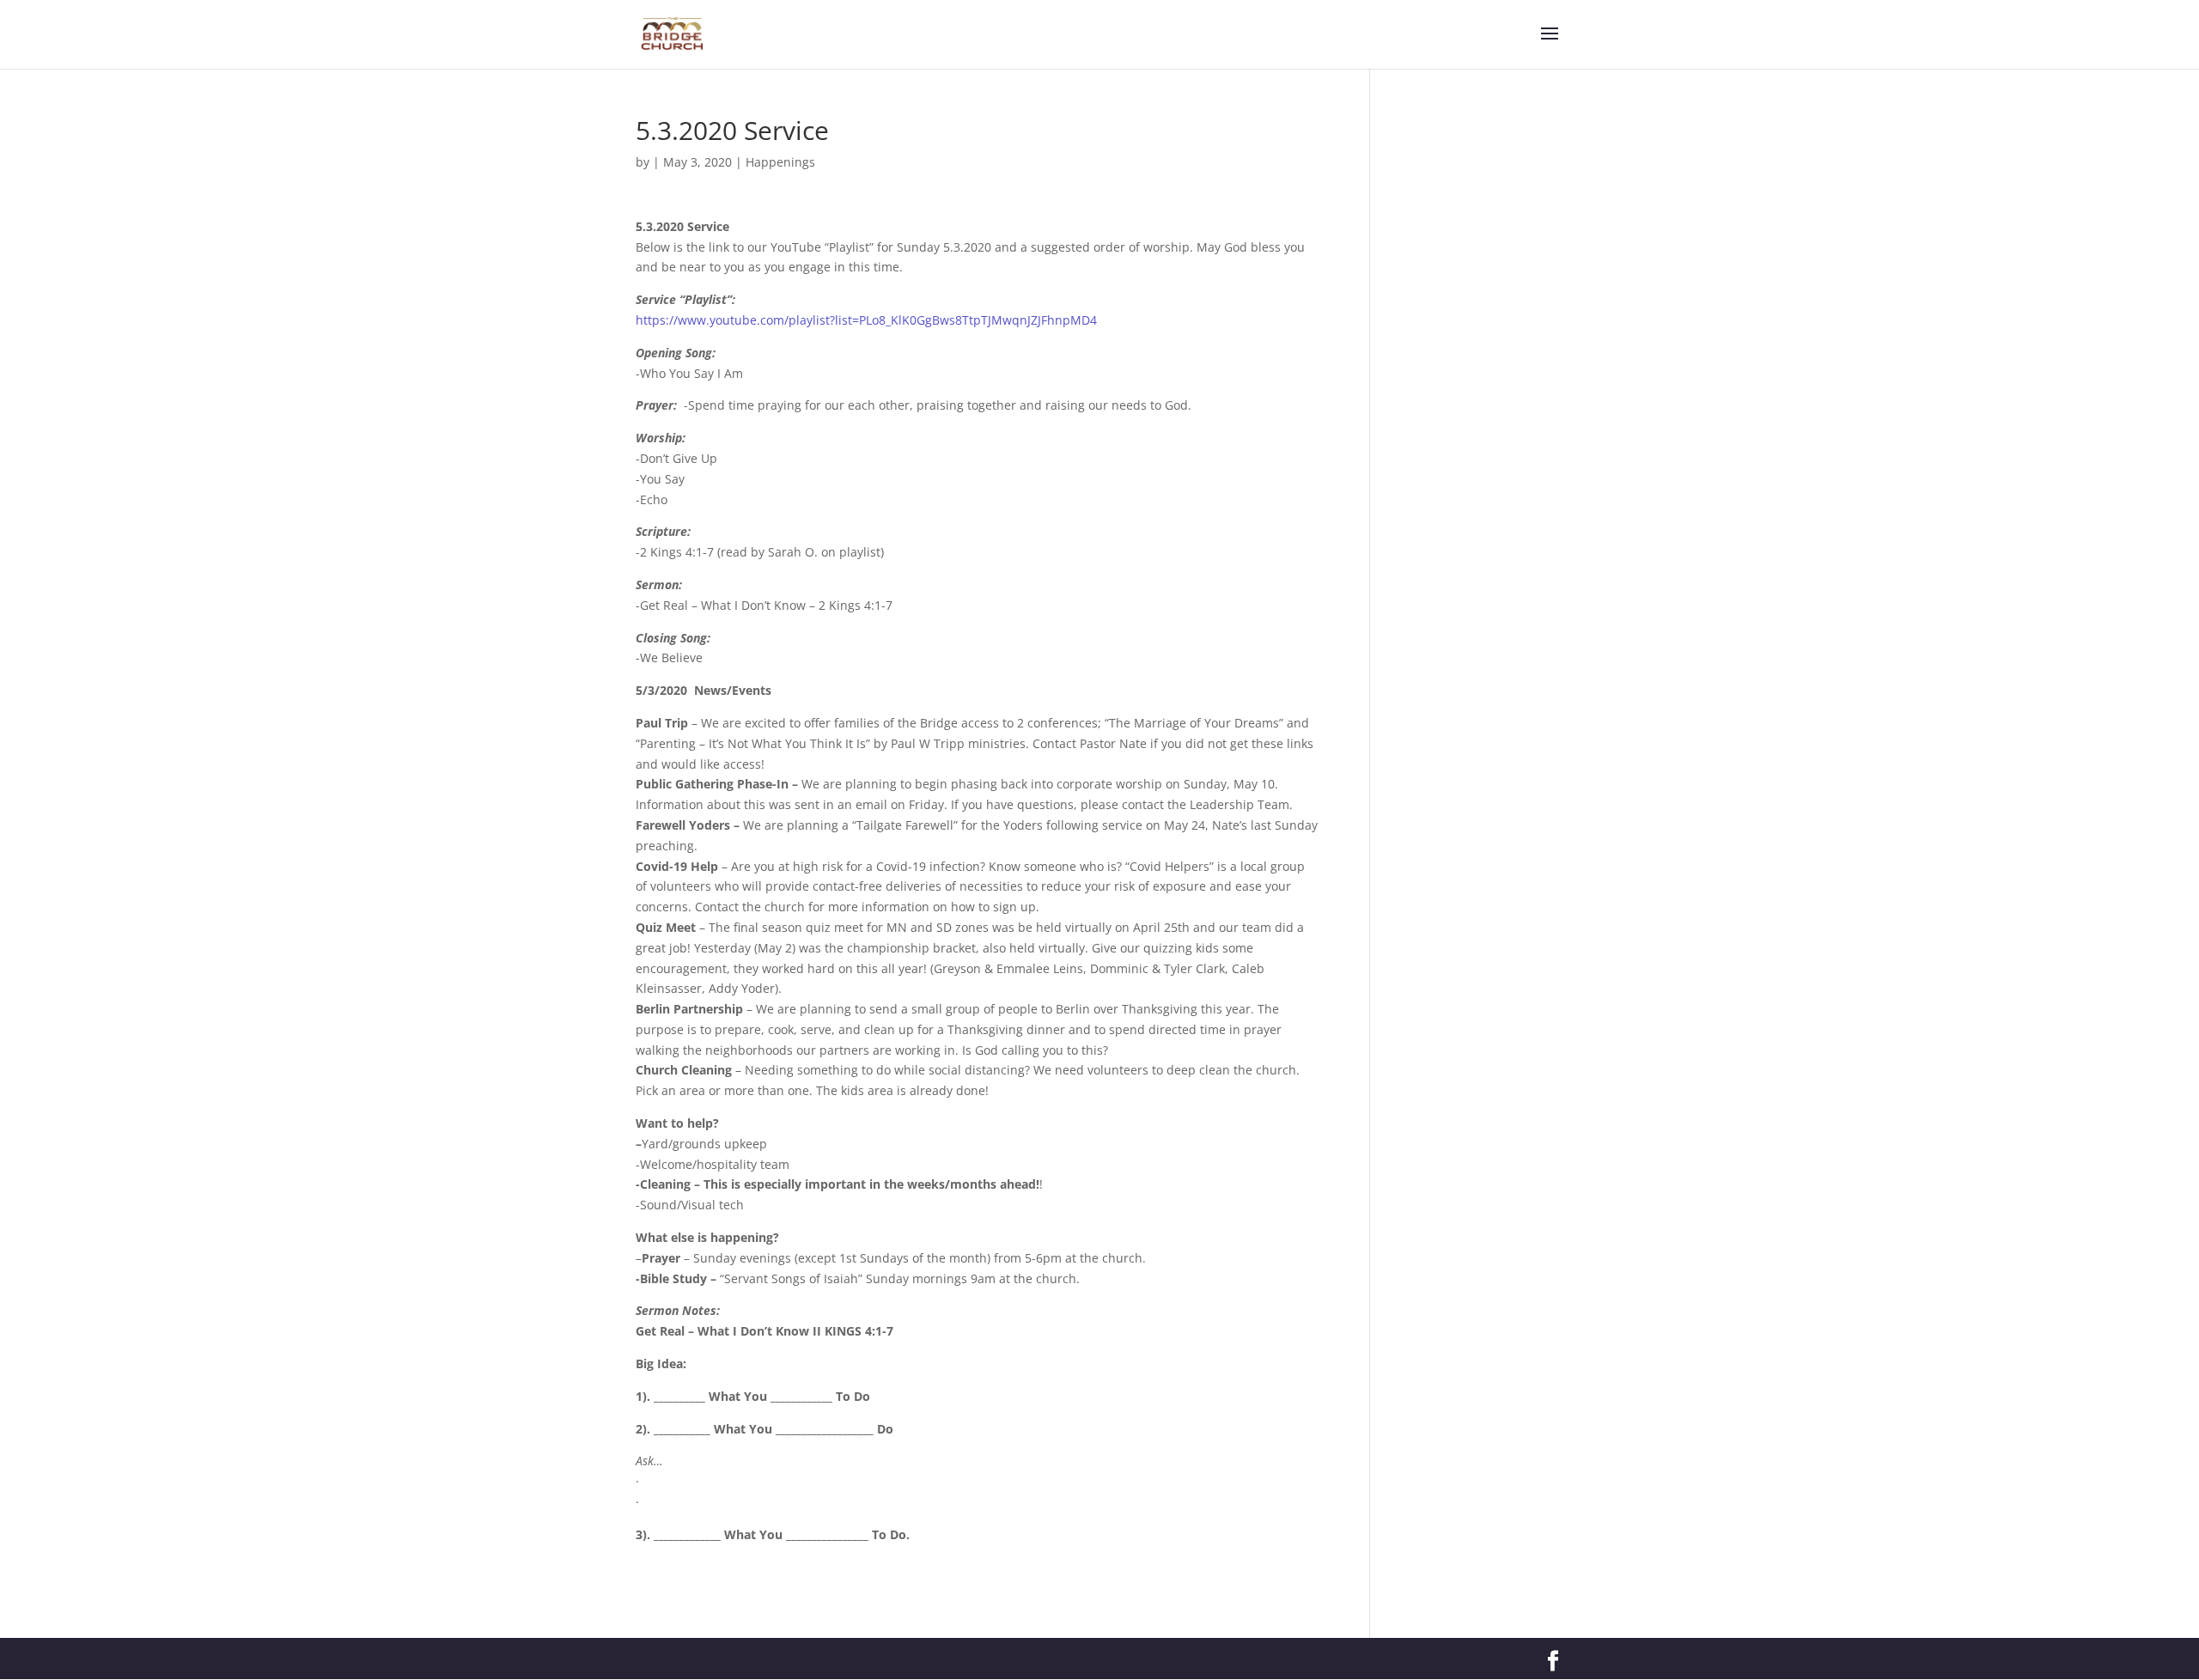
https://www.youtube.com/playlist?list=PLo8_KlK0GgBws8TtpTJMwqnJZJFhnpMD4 (866, 320)
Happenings (780, 162)
